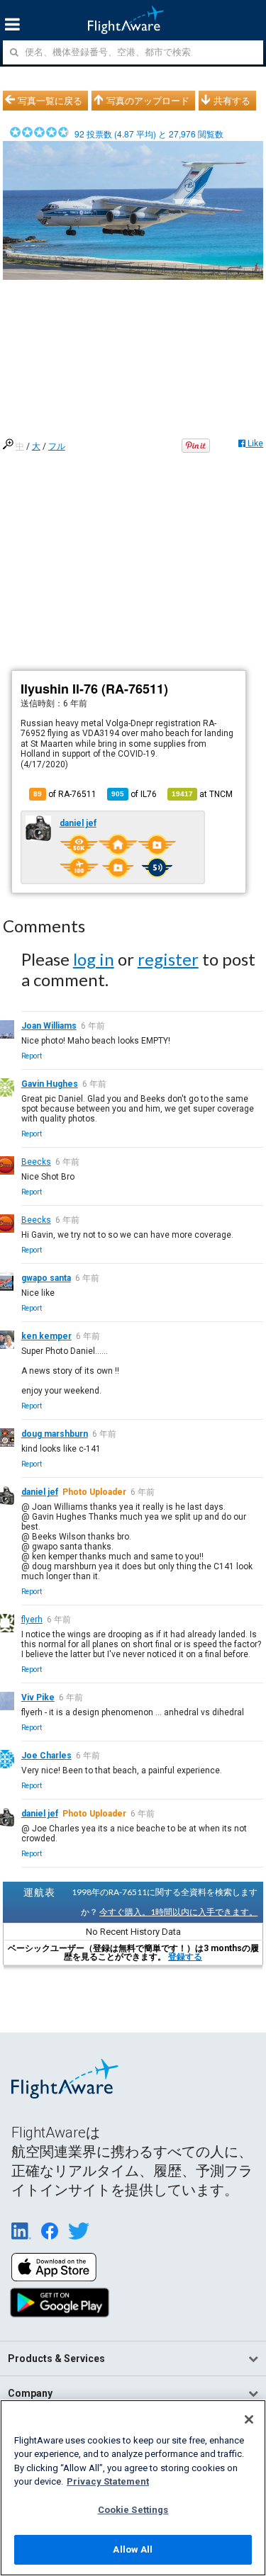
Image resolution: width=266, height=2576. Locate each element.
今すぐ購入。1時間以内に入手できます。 (178, 1912)
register (168, 959)
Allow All (133, 2549)
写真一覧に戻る (50, 101)
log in (94, 959)
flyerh (32, 1620)
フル (57, 446)
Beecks (36, 1162)
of (134, 794)
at (202, 794)
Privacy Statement (108, 2481)
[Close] (249, 2419)
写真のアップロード (148, 101)
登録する (185, 1957)
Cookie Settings (133, 2510)
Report (32, 1056)
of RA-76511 (65, 794)
